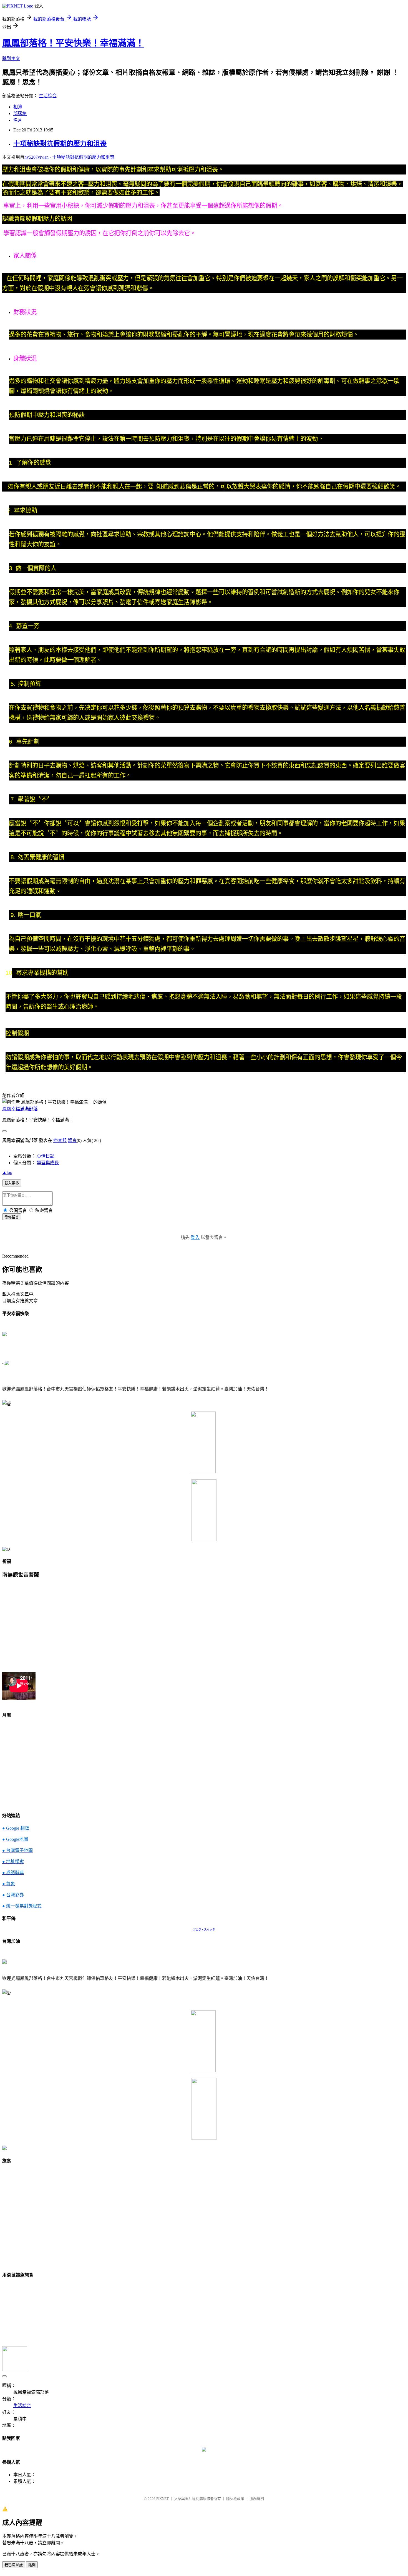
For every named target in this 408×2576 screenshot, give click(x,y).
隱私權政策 (235, 2499)
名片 (18, 120)
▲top (7, 1172)
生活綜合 (48, 96)
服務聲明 (257, 2499)
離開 (32, 2565)
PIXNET (163, 2499)
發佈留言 (12, 1217)
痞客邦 (60, 1140)
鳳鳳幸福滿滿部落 (20, 1109)
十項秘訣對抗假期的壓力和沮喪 (60, 144)
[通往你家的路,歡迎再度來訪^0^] (204, 2450)
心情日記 (46, 1156)
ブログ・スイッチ (204, 1930)
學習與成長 (48, 1163)
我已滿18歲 (14, 2565)
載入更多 (12, 1183)
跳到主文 (11, 58)
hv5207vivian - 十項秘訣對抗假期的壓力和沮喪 (69, 157)
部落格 (20, 114)
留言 (72, 1140)
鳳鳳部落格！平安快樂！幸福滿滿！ (73, 43)
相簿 (18, 107)
